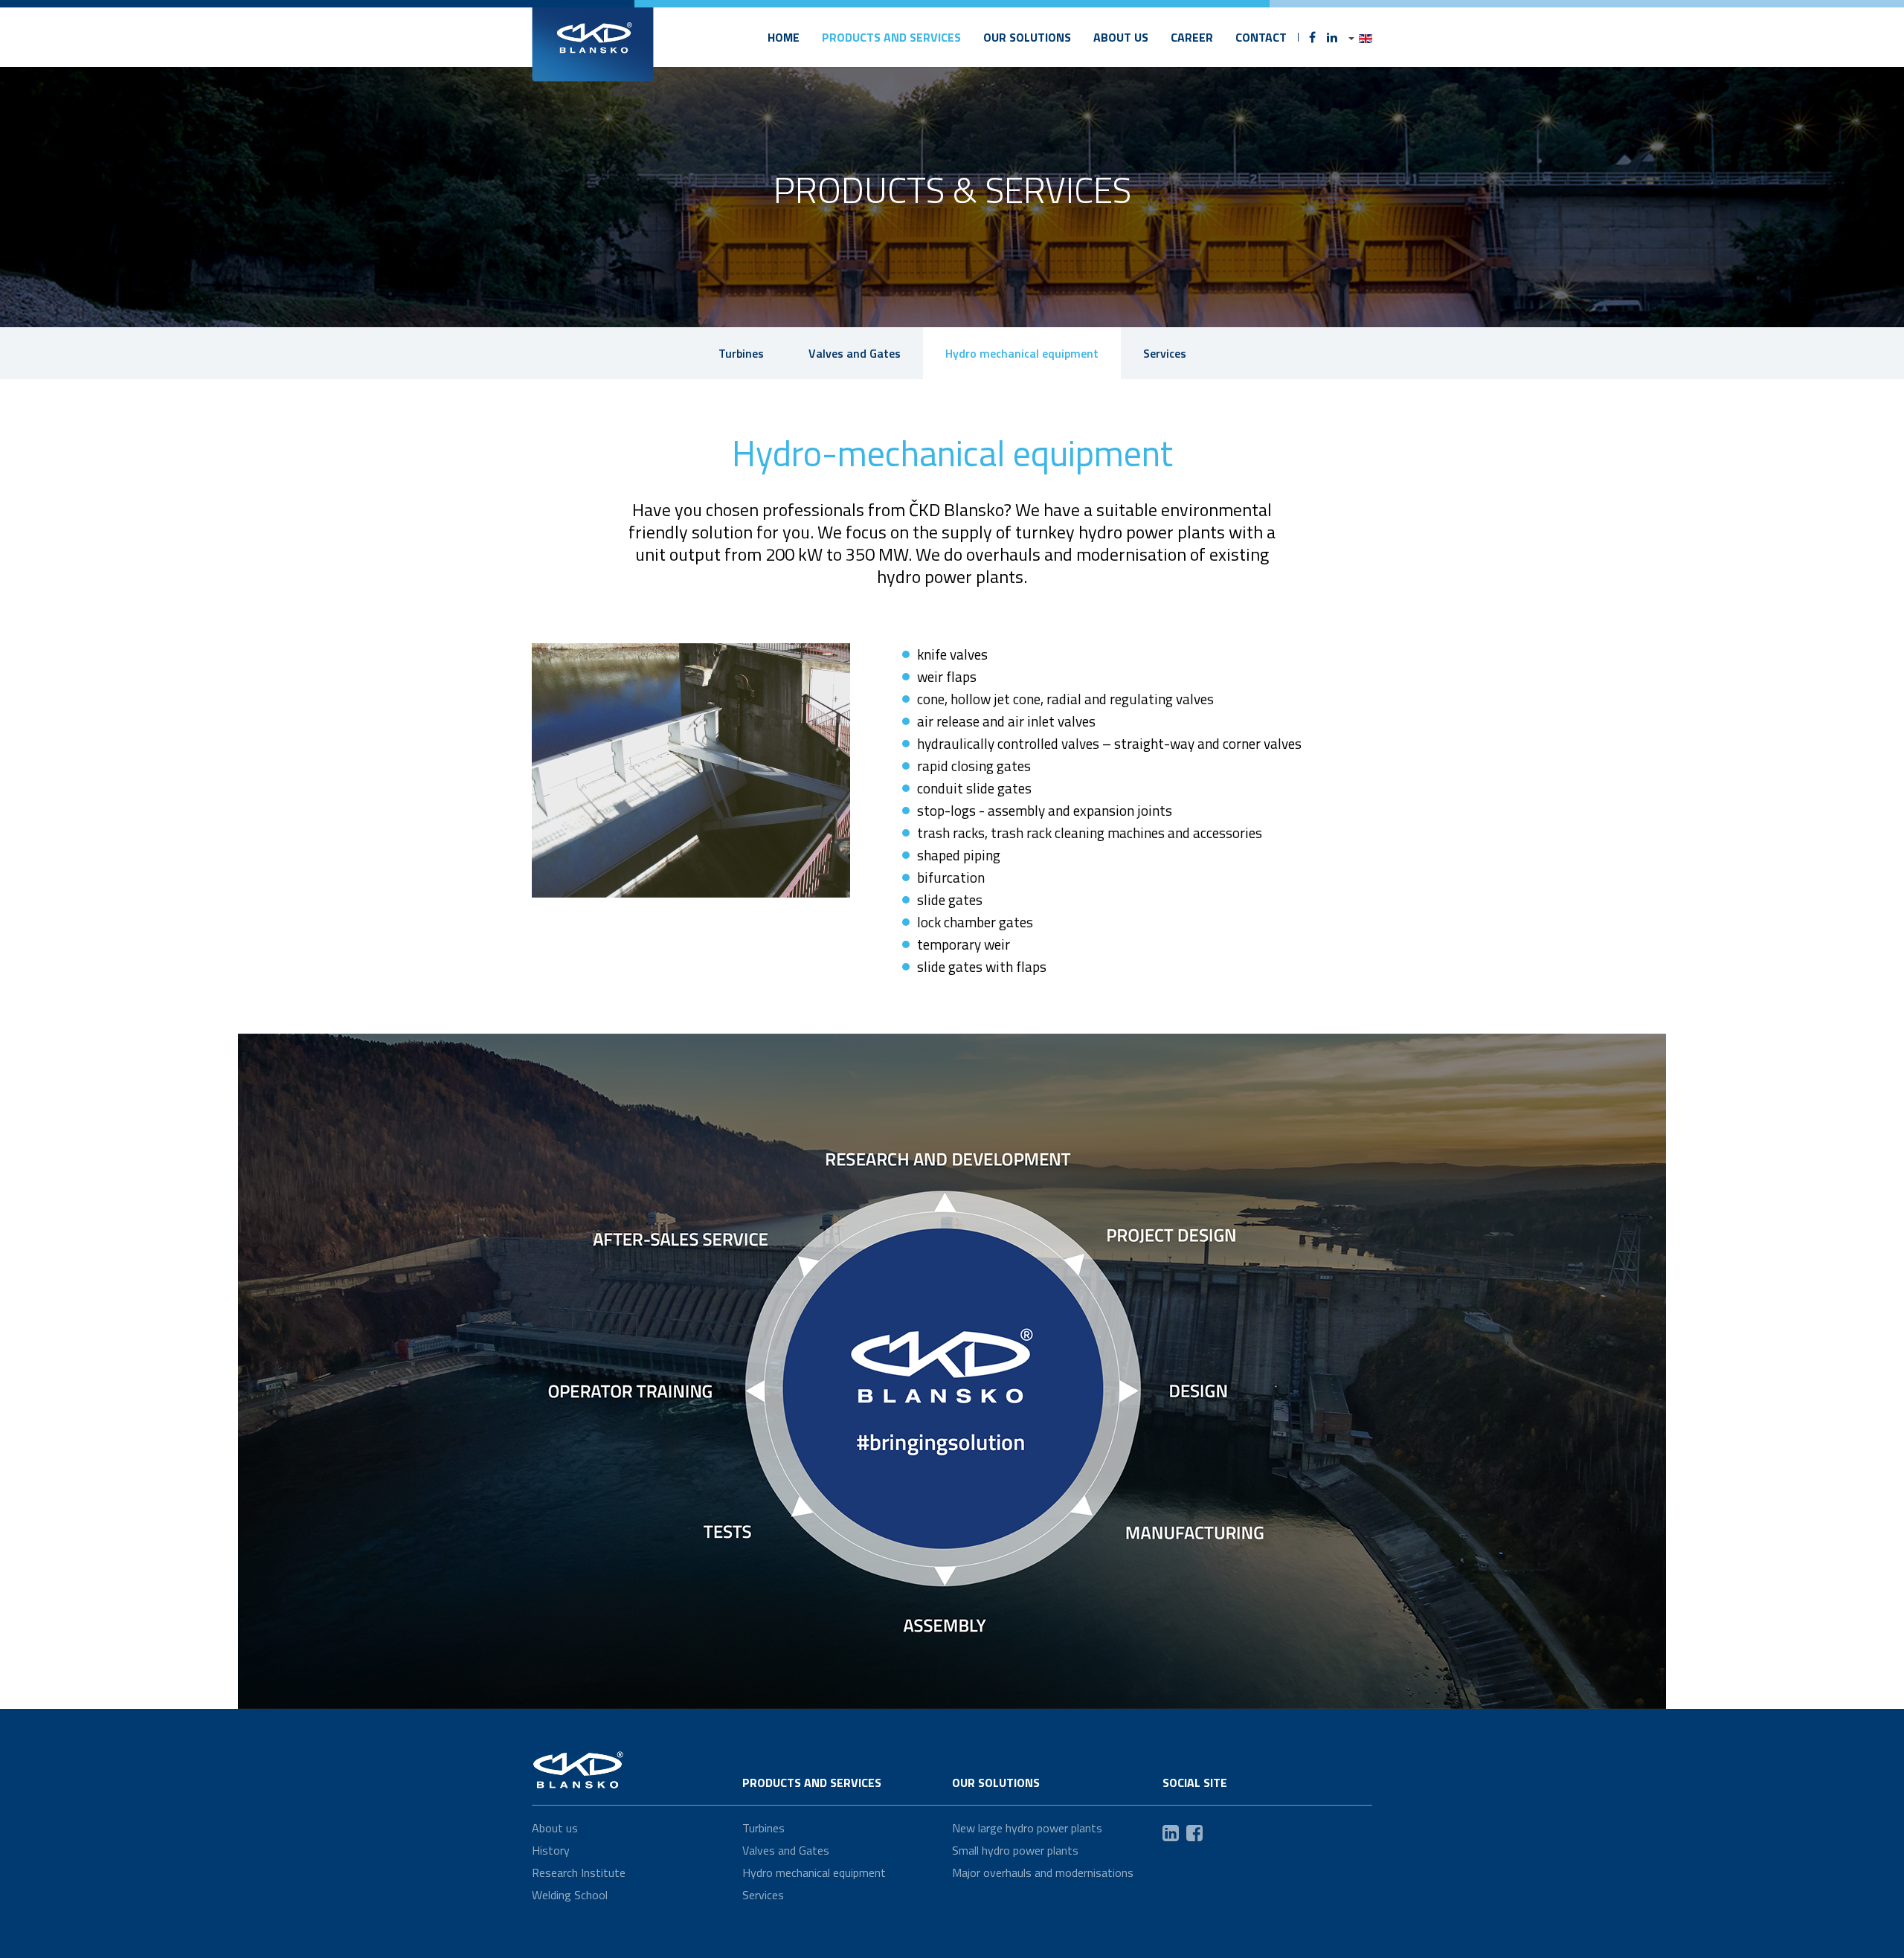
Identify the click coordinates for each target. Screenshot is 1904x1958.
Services (1165, 353)
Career (1192, 37)
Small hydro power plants (1015, 1850)
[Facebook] (1312, 37)
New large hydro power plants (1027, 1828)
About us (1121, 37)
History (551, 1850)
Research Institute (579, 1872)
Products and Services (891, 37)
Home (784, 37)
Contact (1261, 37)
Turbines (741, 353)
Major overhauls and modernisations (1043, 1872)
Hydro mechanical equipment (1022, 353)
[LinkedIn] (1332, 37)
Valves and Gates (855, 353)
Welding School (570, 1895)
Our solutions (1027, 37)
